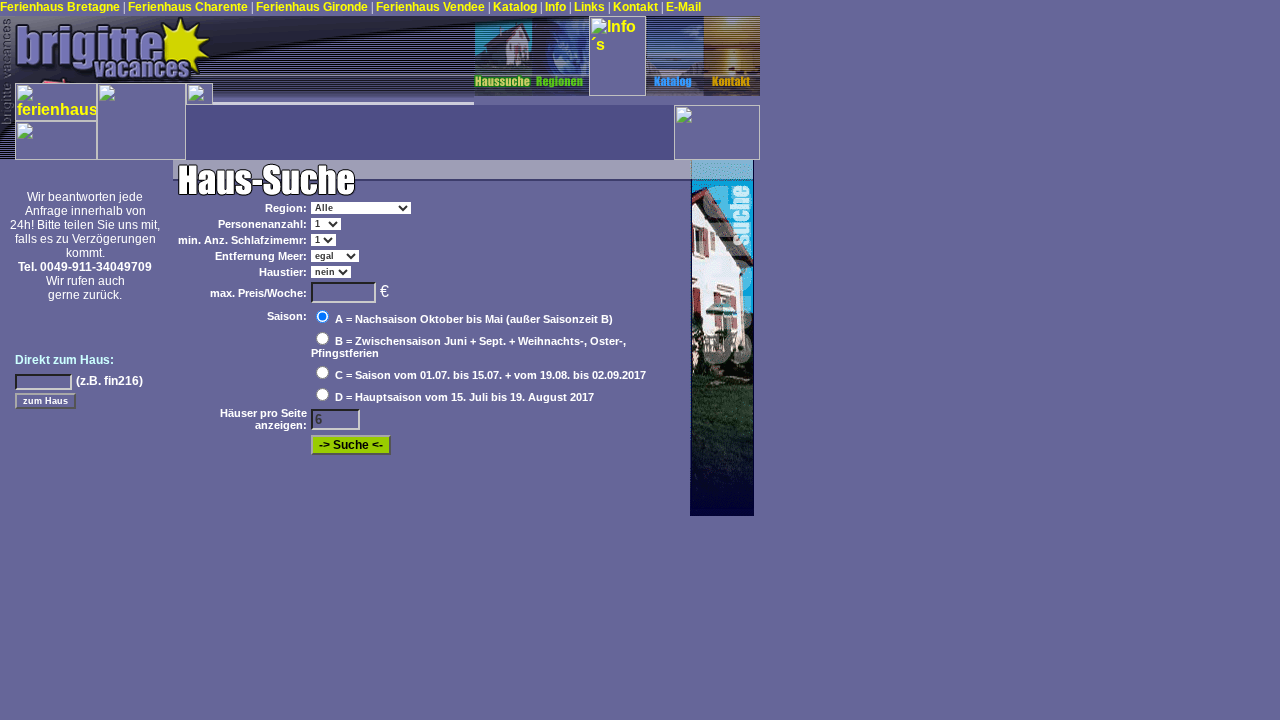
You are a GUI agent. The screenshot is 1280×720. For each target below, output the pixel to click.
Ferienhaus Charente (189, 7)
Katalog (516, 7)
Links (591, 7)
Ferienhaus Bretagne (60, 7)
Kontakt (637, 7)
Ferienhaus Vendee (432, 7)
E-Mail (683, 7)
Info (557, 7)
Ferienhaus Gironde (312, 7)
